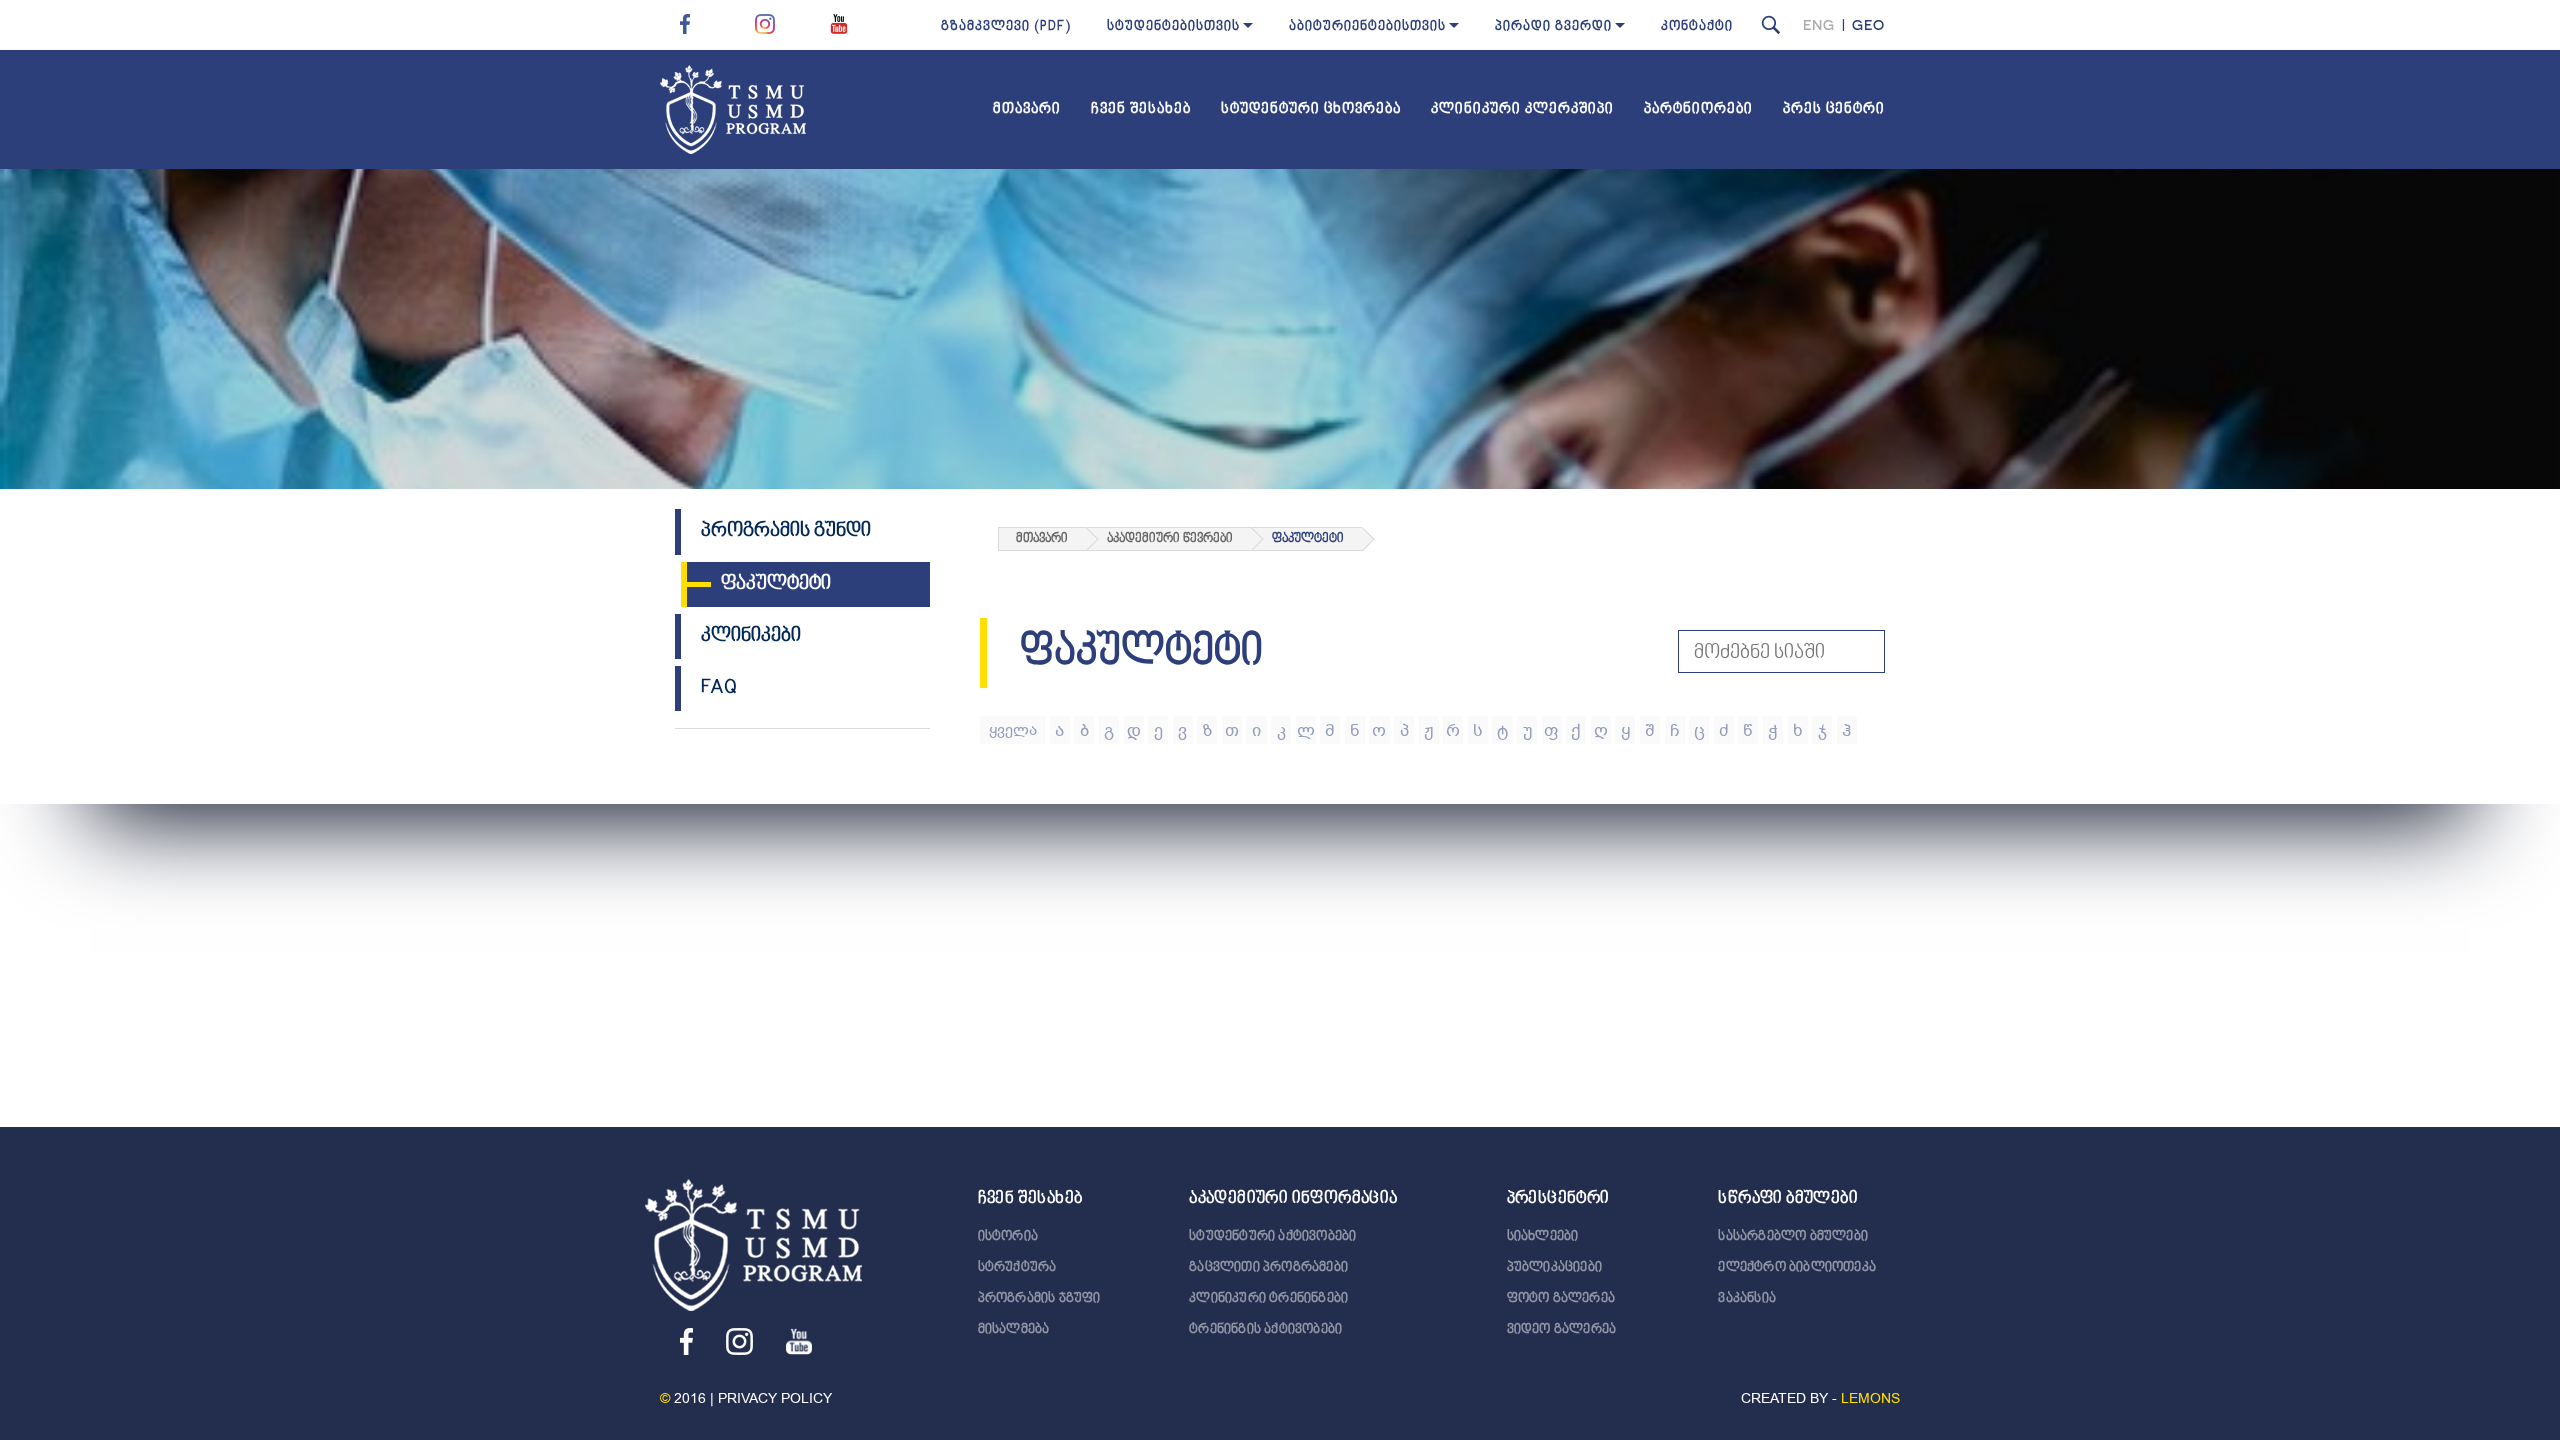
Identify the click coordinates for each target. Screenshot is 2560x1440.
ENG (1819, 24)
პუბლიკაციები (1554, 1268)
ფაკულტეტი (776, 584)
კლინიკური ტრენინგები (1268, 1299)
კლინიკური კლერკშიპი (1522, 109)
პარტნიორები (1698, 109)
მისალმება (1014, 1330)
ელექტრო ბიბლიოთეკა (1797, 1268)
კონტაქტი (1697, 27)
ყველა (1013, 730)
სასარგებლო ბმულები (1793, 1237)
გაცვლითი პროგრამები (1268, 1268)
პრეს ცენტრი (1834, 109)
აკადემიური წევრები (1170, 539)
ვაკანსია (1747, 1299)
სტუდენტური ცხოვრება (1311, 109)
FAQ (719, 688)
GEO (1868, 24)
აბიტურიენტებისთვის (1367, 27)
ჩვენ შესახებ (1141, 109)
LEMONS (1870, 1398)
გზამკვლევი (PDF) (1006, 27)
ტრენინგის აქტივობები (1265, 1330)
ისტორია (1008, 1237)
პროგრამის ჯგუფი (1039, 1299)
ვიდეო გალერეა (1562, 1330)
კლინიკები (751, 636)
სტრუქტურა (1017, 1268)
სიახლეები (1543, 1237)
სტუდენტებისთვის (1173, 27)
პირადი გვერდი (1553, 27)
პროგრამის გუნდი (786, 531)
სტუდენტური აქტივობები (1272, 1237)
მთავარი (1027, 109)
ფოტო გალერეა (1561, 1299)
